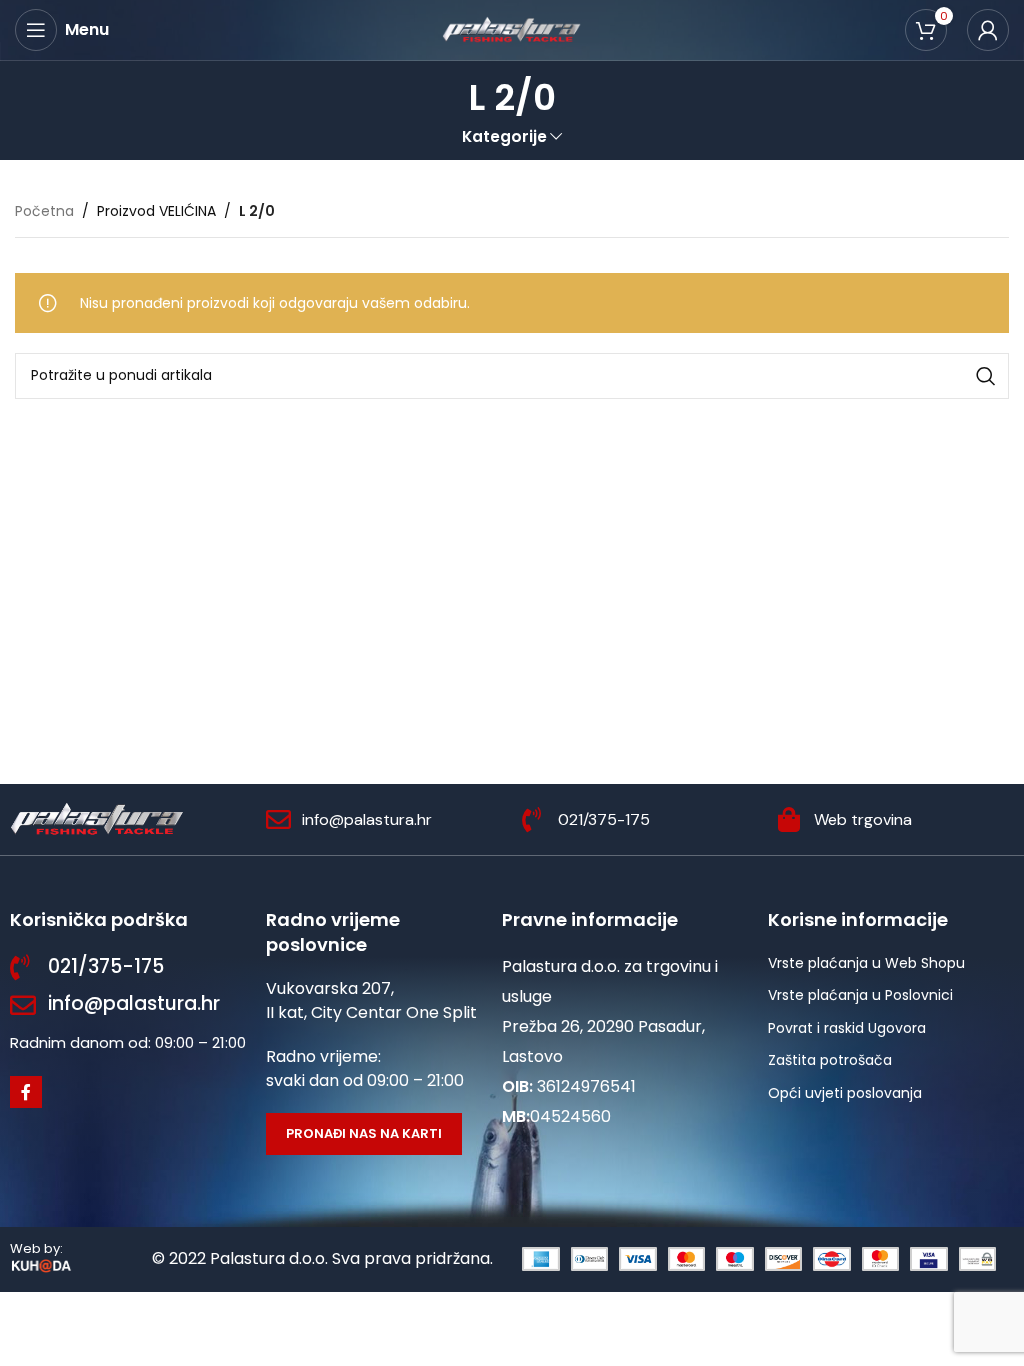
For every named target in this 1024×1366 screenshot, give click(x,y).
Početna (44, 211)
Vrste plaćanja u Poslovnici (860, 995)
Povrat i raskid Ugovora (847, 1028)
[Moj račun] (988, 30)
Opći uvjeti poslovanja (845, 1093)
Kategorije (504, 136)
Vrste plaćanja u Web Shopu (866, 963)
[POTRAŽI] (986, 376)
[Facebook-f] (26, 1092)
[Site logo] (512, 29)
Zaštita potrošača (830, 1060)
